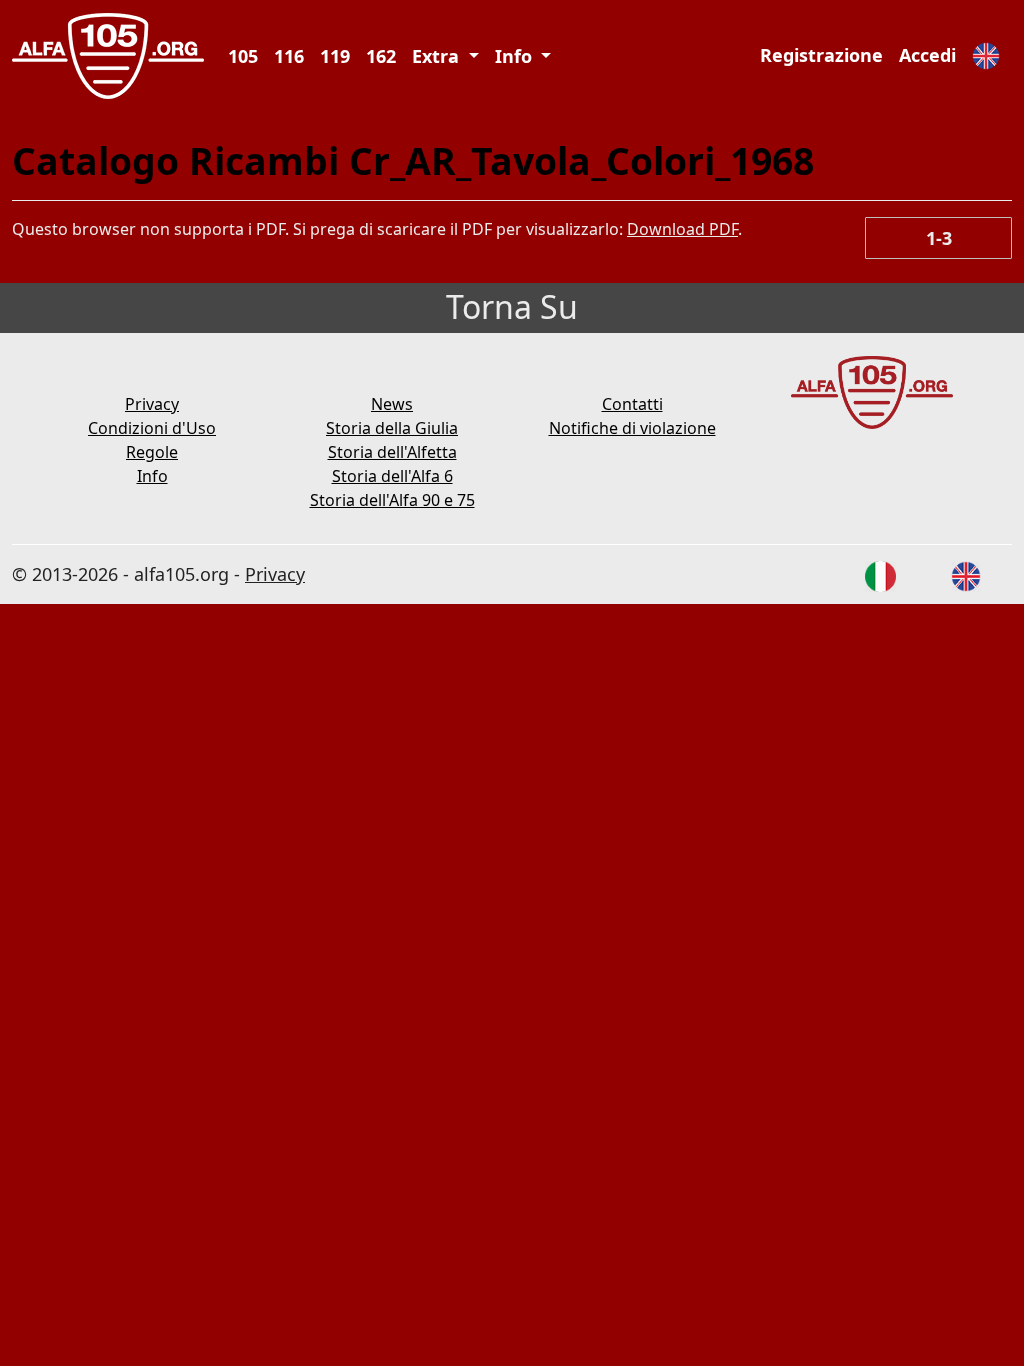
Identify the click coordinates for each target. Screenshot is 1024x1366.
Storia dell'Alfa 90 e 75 (392, 500)
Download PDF (682, 229)
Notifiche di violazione (632, 428)
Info (152, 476)
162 (381, 56)
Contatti (632, 404)
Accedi (927, 55)
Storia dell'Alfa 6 (392, 476)
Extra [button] (438, 56)
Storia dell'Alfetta (392, 452)
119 (335, 56)
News (392, 404)
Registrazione (821, 55)
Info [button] (516, 56)
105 (243, 56)
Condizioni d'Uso (152, 428)
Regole (152, 452)
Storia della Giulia (392, 428)
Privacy (152, 404)
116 (289, 56)
